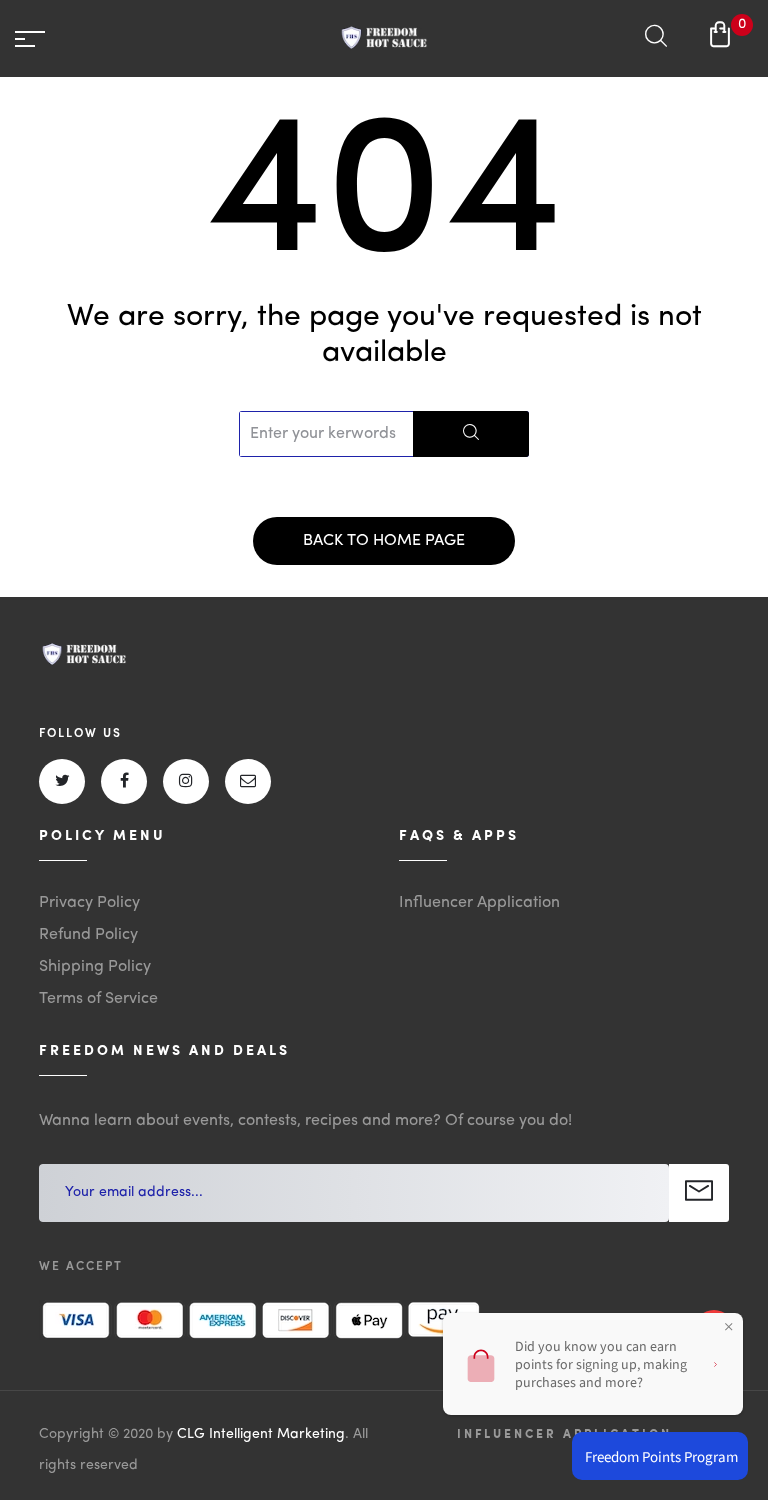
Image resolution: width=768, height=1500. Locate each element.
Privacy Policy (89, 903)
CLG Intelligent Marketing (261, 1434)
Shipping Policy (95, 967)
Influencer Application (479, 903)
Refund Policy (88, 935)
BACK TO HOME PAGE (384, 541)
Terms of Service (98, 999)
